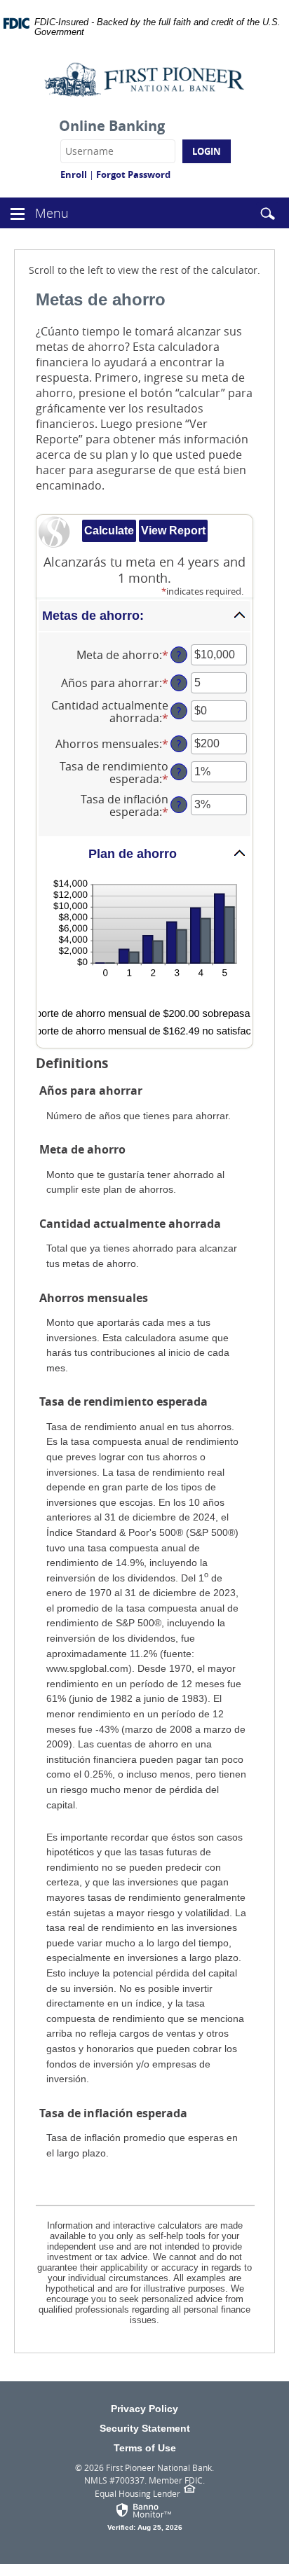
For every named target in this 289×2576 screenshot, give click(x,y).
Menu (54, 213)
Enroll (74, 174)
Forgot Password (133, 174)
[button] (18, 212)
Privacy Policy (144, 2409)
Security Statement (145, 2428)
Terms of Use (145, 2448)
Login (207, 151)
